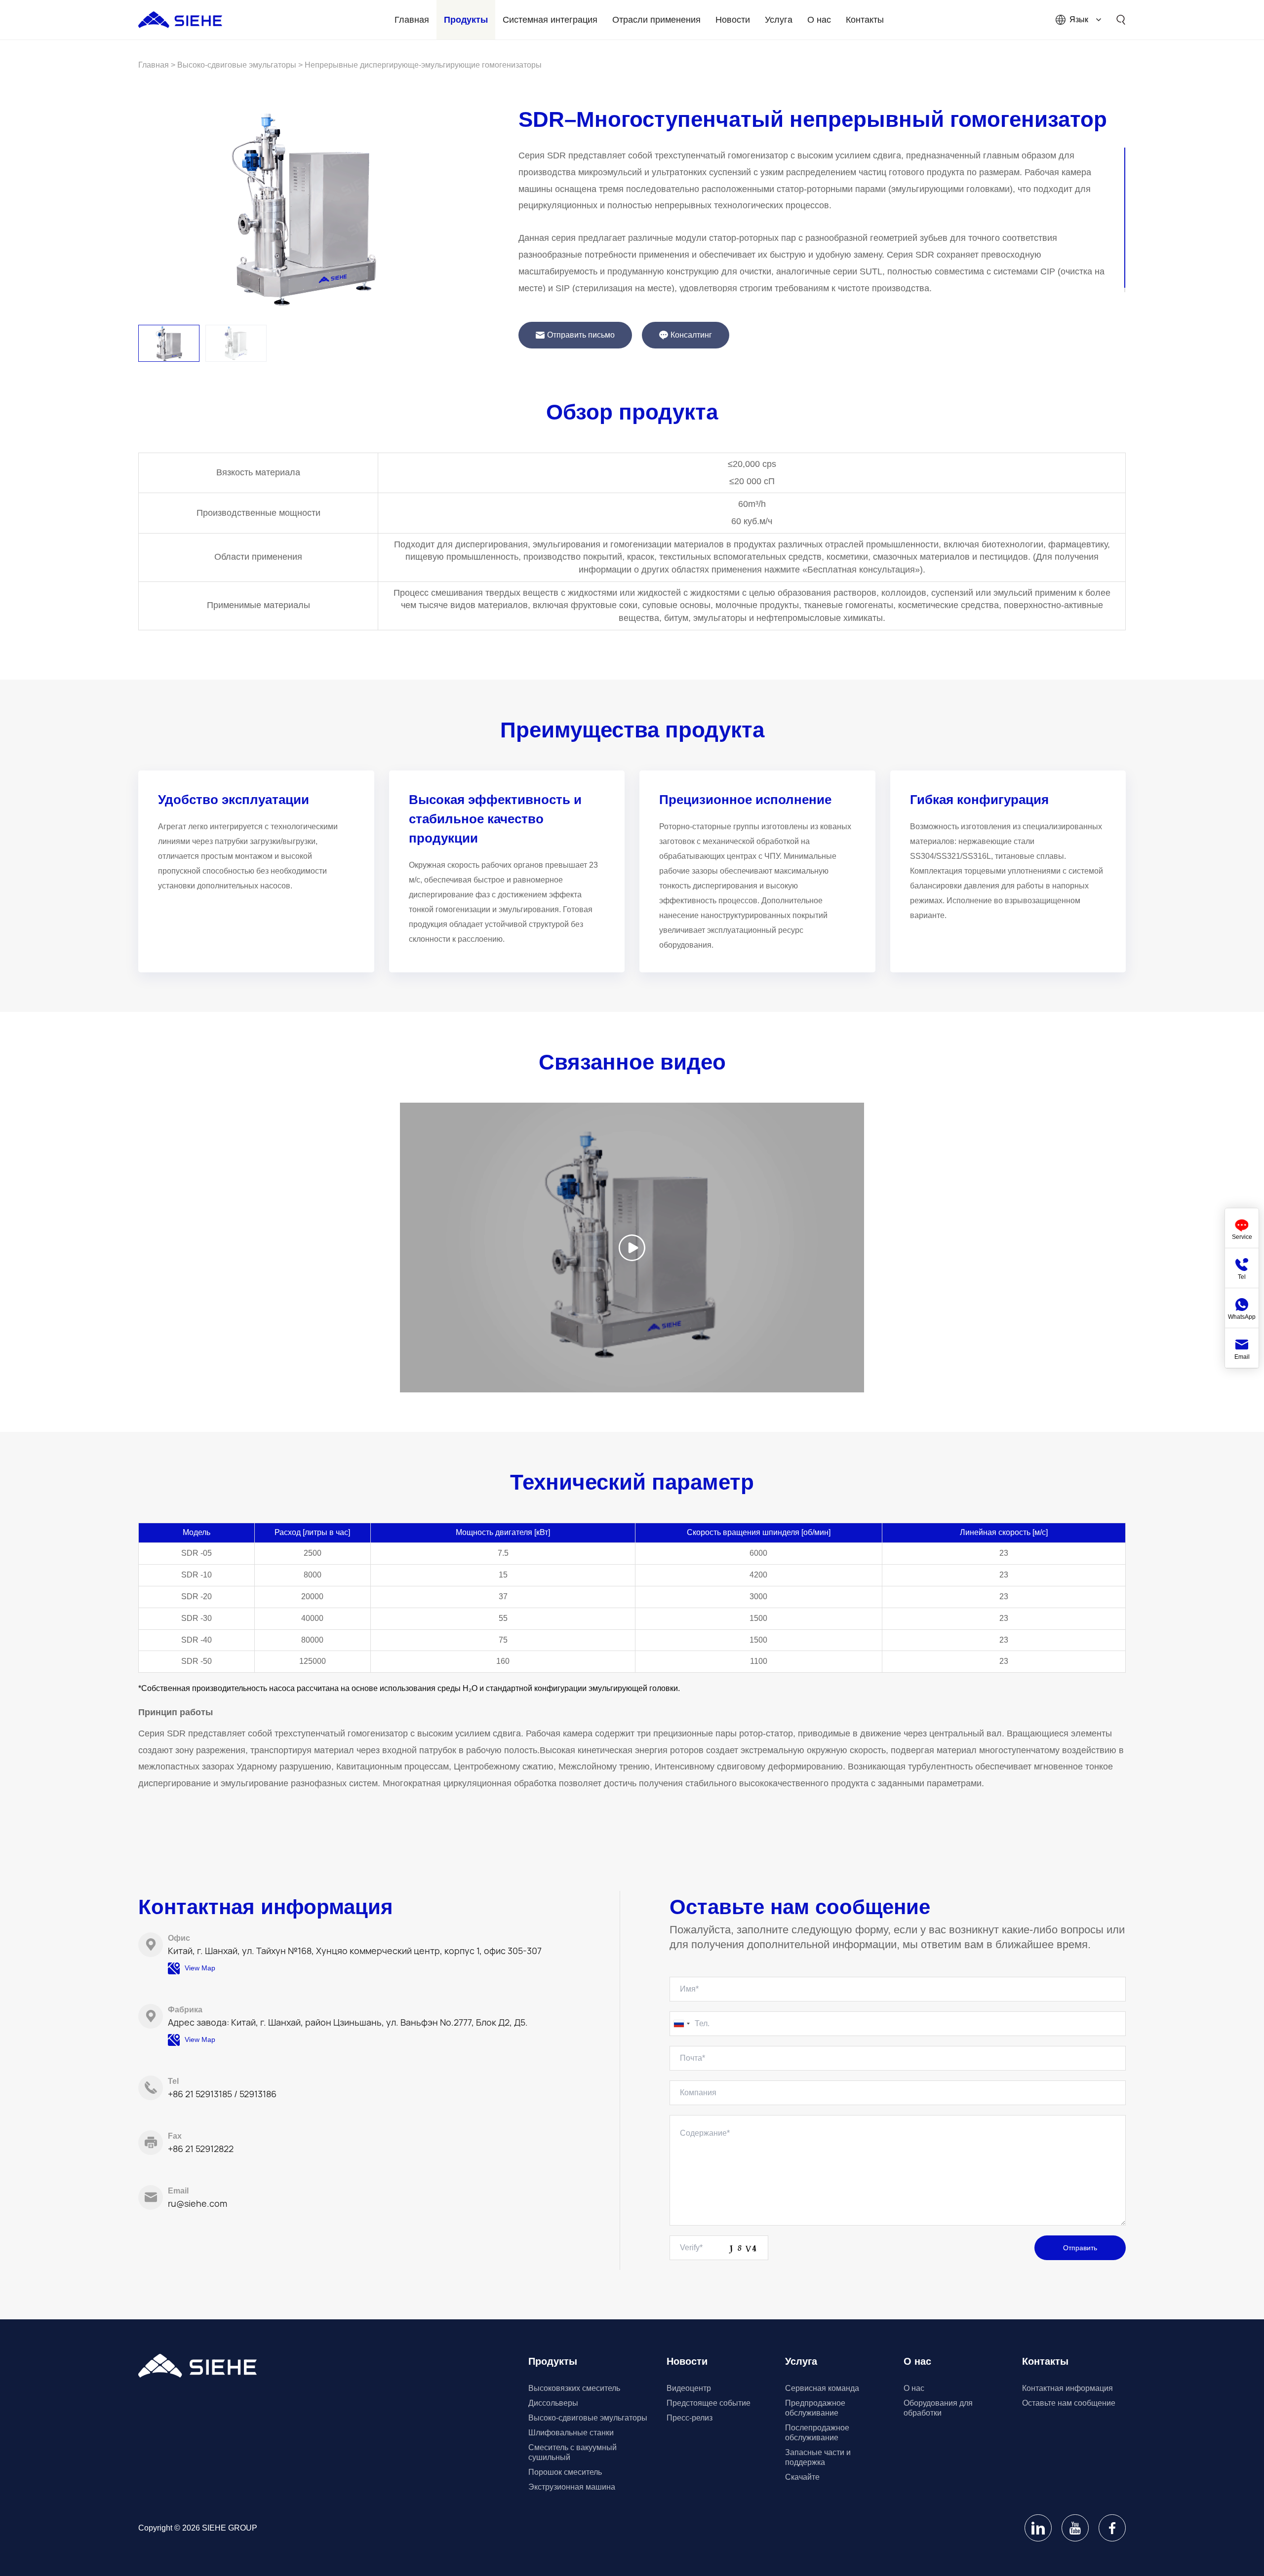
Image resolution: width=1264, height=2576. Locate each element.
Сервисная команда (822, 2388)
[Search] (1121, 20)
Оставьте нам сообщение (1069, 2403)
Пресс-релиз (690, 2418)
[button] (169, 343)
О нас (914, 2388)
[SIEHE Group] (180, 20)
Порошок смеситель (565, 2472)
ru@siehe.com (197, 2203)
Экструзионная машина (572, 2487)
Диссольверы (553, 2403)
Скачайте (802, 2477)
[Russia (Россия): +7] (681, 2024)
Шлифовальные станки (571, 2433)
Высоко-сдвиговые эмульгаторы (588, 2418)
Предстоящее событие (709, 2403)
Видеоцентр (689, 2388)
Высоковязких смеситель (574, 2388)
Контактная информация (1067, 2388)
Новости (687, 2361)
